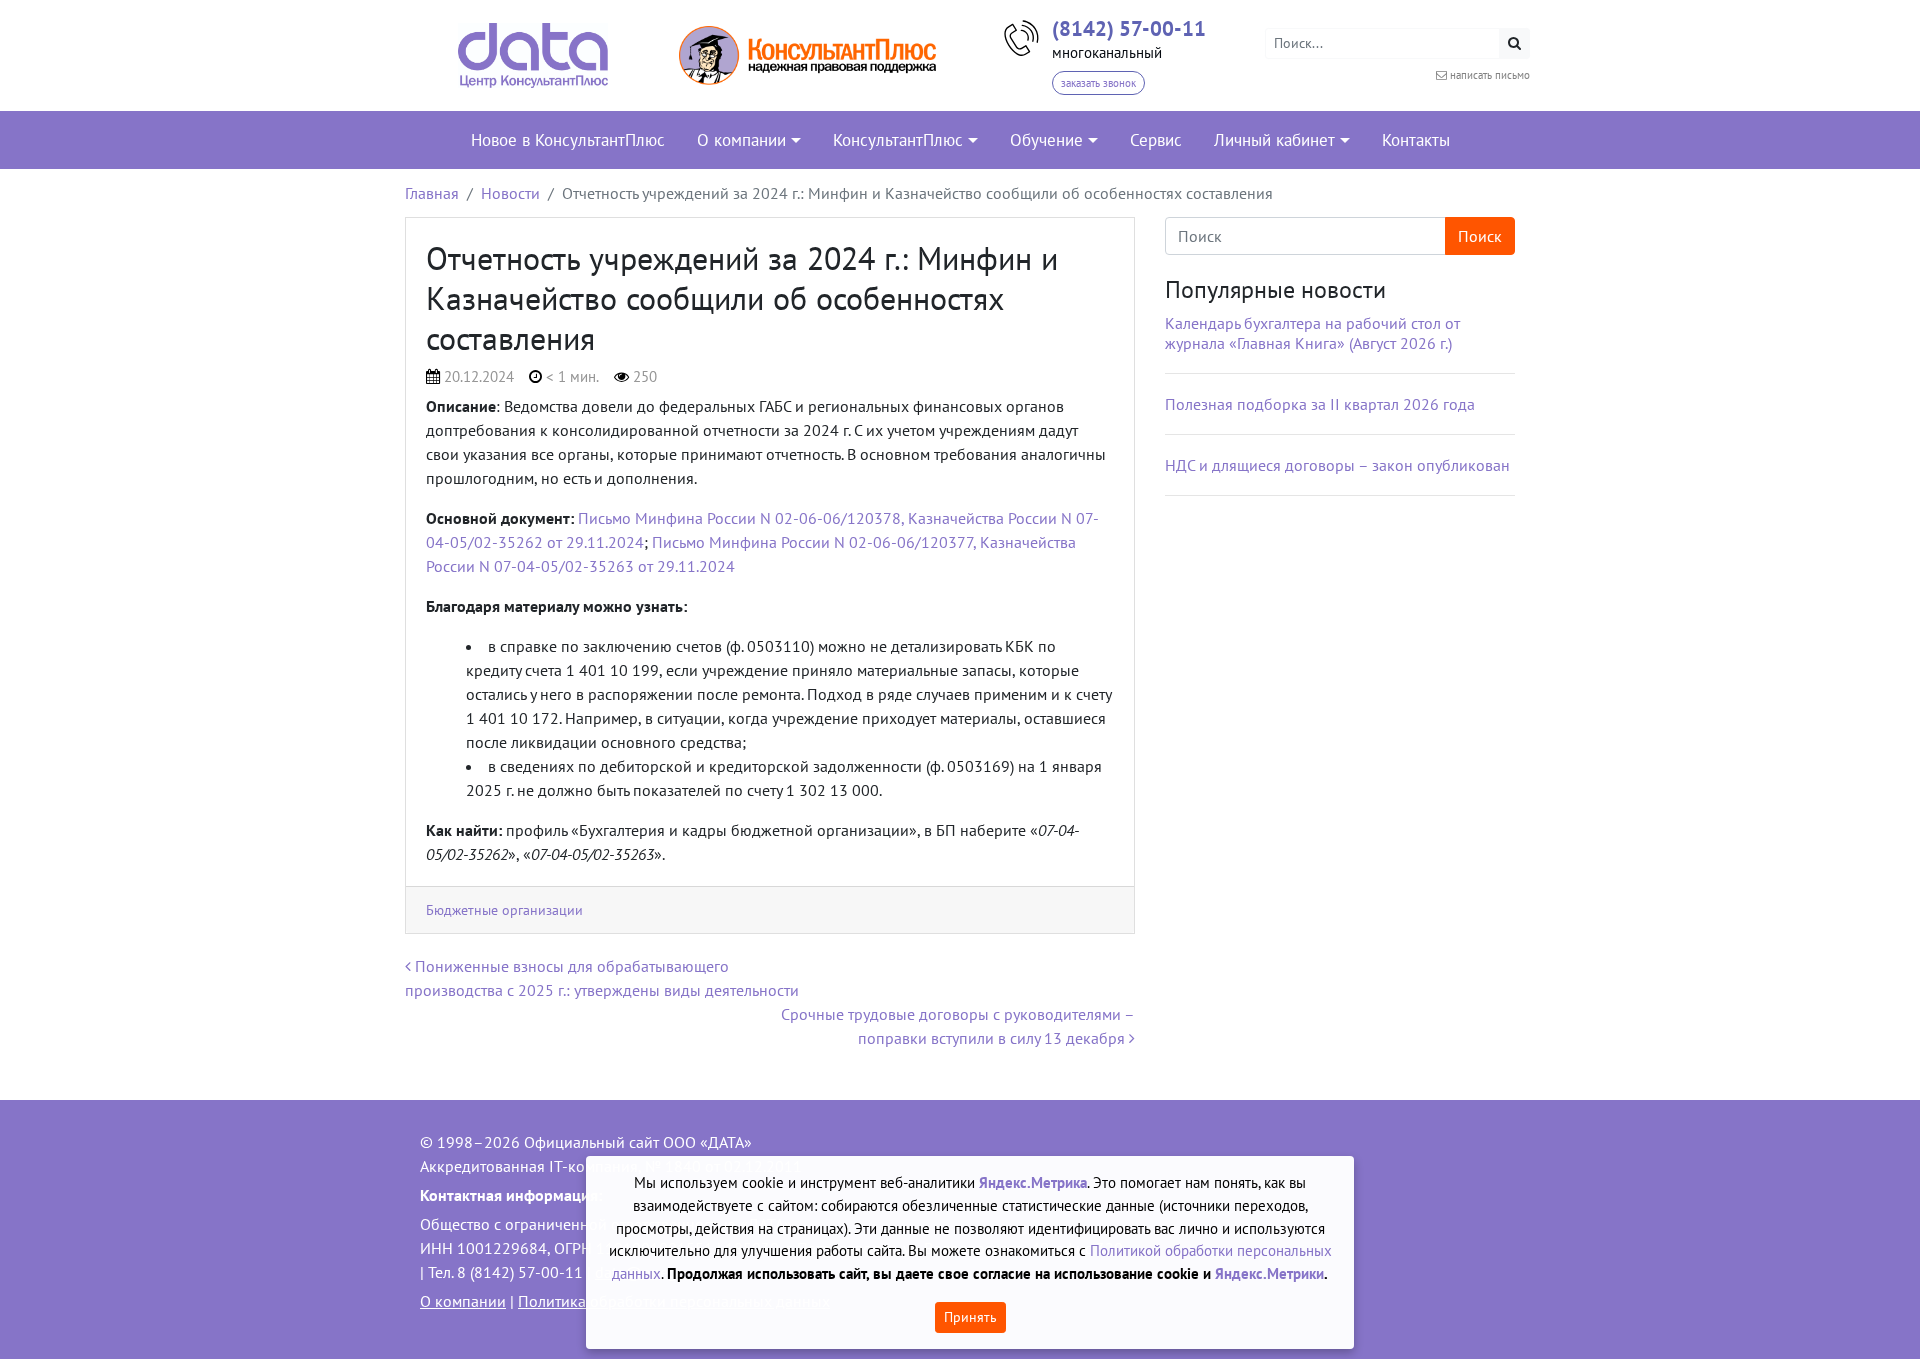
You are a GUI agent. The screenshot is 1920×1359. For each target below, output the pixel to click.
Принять (970, 1317)
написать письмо (1490, 75)
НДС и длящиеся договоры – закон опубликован (1337, 465)
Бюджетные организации (504, 909)
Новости (510, 193)
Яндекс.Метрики (1269, 1273)
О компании (463, 1301)
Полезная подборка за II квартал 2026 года (1320, 404)
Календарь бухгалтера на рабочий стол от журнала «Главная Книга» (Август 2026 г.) (1312, 333)
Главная (432, 193)
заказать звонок (1098, 83)
